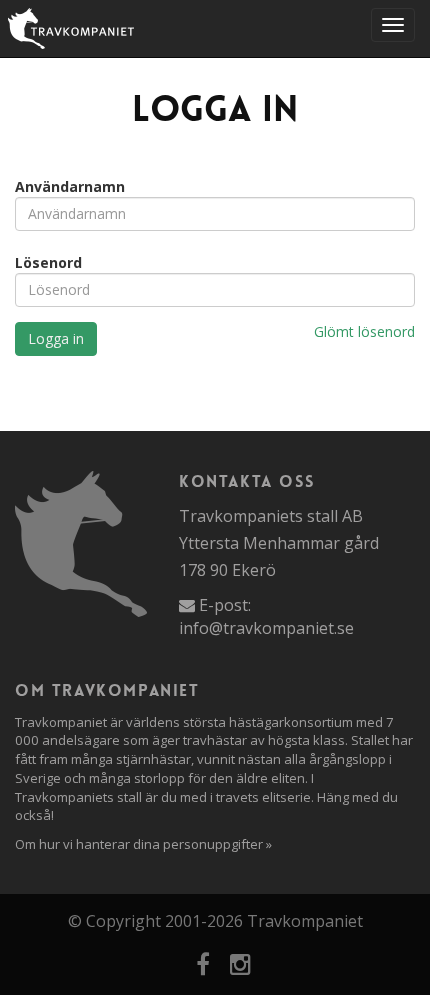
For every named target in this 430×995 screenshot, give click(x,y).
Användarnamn (70, 186)
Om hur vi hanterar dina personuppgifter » (143, 844)
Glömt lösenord (364, 331)
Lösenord (48, 262)
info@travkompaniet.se (266, 628)
